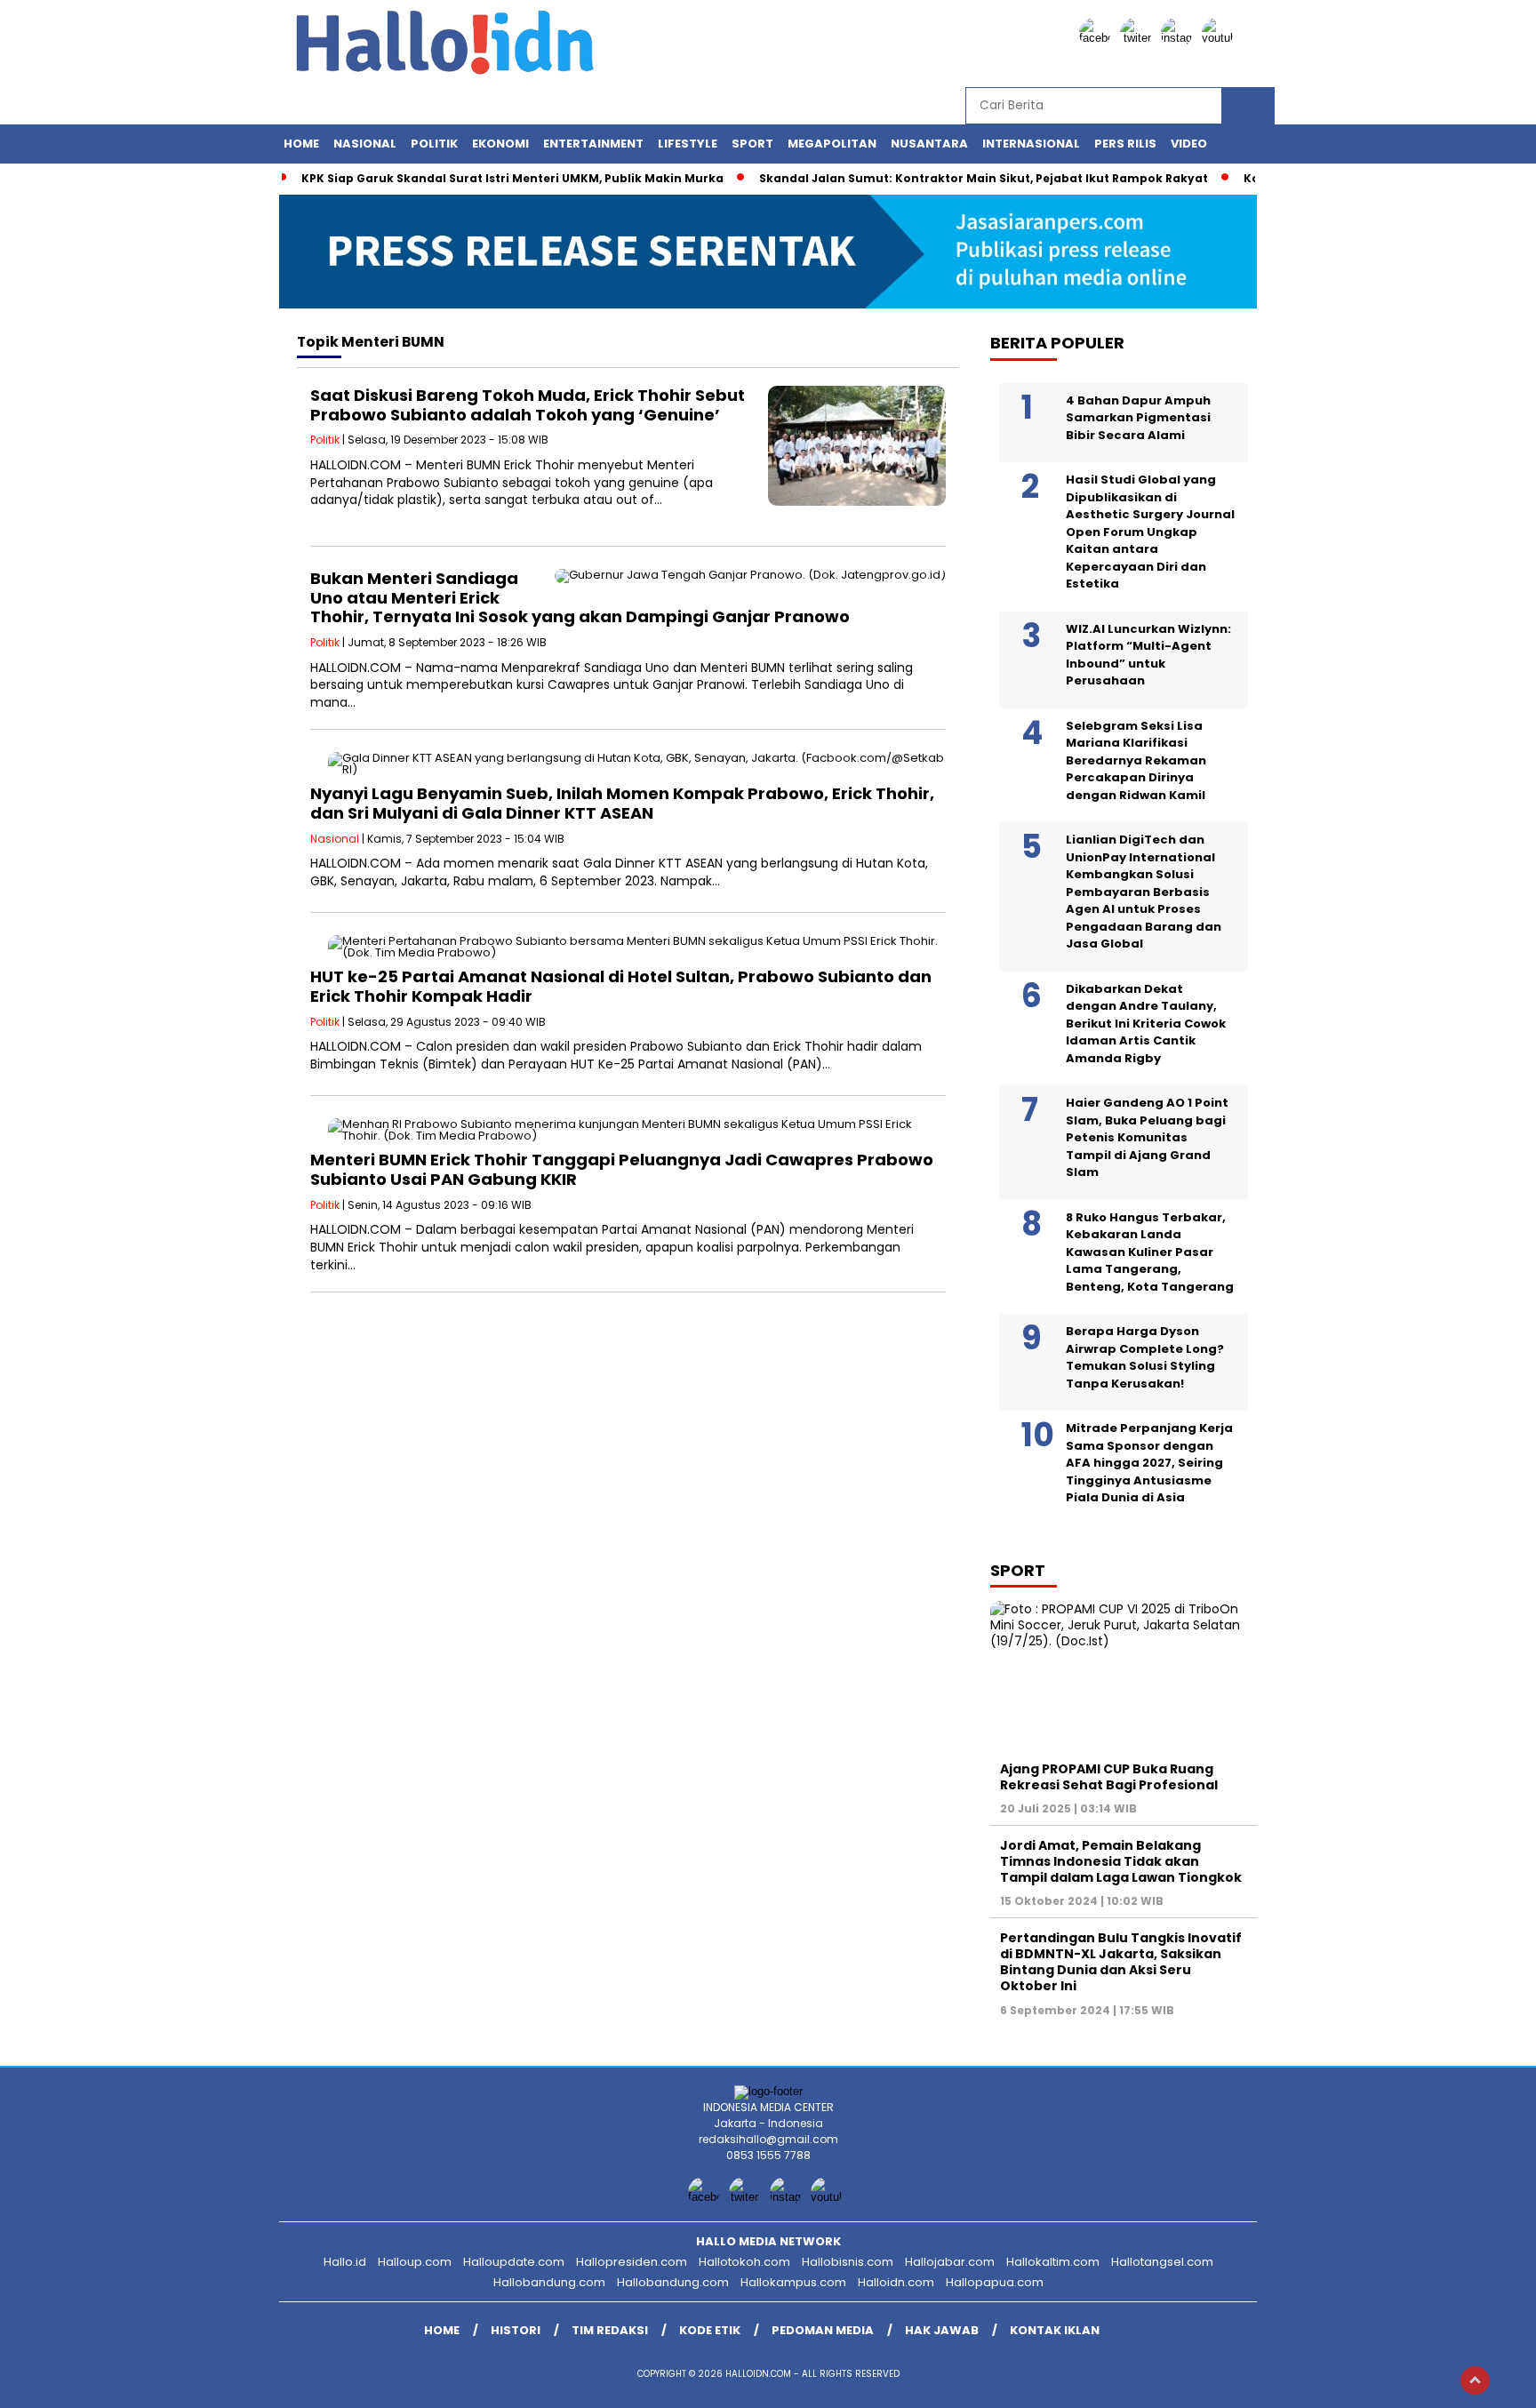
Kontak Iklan (1055, 2330)
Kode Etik (710, 2330)
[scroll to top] (1475, 2380)
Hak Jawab (942, 2330)
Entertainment (593, 144)
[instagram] (1180, 38)
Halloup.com (415, 2262)
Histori (516, 2330)
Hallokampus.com (793, 2282)
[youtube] (1220, 38)
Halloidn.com (896, 2282)
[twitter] (1139, 38)
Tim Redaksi (610, 2330)
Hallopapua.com (995, 2282)
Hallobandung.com (549, 2282)
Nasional (365, 144)
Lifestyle (688, 144)
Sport (752, 144)
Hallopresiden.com (632, 2262)
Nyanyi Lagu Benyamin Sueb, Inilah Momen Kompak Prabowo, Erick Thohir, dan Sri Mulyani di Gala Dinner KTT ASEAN (622, 803)
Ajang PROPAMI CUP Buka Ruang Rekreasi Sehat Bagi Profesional (1109, 1777)
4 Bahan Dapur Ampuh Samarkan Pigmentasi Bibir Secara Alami (1138, 418)
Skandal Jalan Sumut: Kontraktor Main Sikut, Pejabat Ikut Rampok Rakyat (984, 178)
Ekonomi (500, 144)
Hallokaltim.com (1053, 2262)
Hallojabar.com (950, 2262)
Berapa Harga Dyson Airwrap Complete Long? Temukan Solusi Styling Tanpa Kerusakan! (1145, 1357)
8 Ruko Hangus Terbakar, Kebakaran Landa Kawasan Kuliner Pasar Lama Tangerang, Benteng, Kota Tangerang (1150, 1252)
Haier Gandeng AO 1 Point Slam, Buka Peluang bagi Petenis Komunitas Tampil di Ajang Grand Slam (1147, 1137)
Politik (434, 144)
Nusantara (929, 144)
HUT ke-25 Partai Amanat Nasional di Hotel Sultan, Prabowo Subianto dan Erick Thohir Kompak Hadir (621, 986)
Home (301, 144)
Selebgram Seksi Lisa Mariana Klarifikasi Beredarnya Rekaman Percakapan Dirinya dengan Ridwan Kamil (1136, 760)
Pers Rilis (1125, 144)
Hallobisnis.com (848, 2262)
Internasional (1031, 144)
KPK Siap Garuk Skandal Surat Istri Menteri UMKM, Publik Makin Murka (512, 178)
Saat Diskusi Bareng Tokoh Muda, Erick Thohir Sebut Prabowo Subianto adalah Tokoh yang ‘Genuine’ (528, 405)
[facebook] (1098, 38)
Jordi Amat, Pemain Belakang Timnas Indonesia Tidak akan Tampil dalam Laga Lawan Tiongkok (1121, 1861)
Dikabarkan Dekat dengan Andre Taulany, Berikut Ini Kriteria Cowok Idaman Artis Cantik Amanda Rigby (1146, 1024)
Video (1189, 144)
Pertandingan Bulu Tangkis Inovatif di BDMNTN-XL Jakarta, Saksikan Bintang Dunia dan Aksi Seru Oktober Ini (1121, 1962)
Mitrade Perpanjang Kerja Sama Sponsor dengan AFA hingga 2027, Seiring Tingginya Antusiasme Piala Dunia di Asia (1149, 1463)
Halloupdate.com (514, 2262)
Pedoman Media (823, 2330)
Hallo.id (345, 2262)
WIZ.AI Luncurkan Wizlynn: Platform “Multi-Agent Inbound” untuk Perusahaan (1148, 655)
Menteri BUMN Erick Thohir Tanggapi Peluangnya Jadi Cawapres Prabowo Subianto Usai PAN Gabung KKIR (622, 1169)
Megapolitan (832, 144)
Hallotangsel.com (1162, 2262)
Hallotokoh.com (744, 2262)
